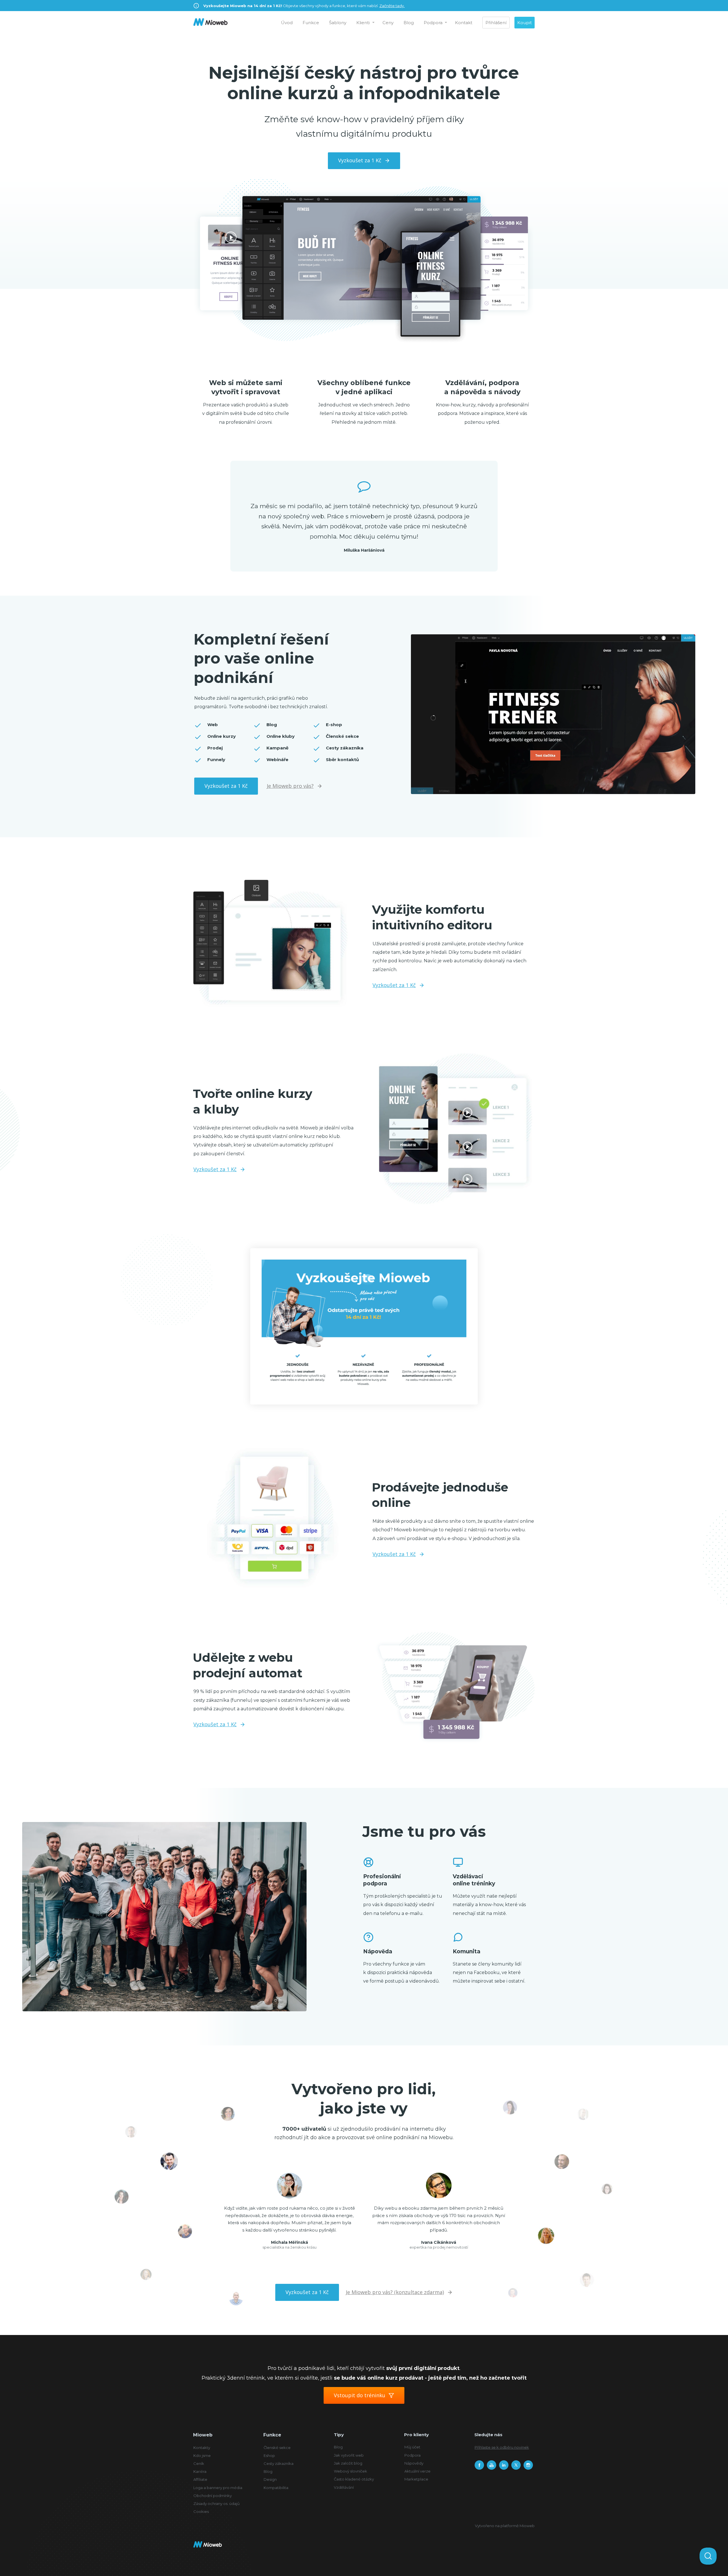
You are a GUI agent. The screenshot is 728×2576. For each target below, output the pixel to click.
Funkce (311, 23)
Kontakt (464, 23)
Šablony (338, 23)
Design (270, 2479)
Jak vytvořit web (349, 2455)
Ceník (199, 2463)
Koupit (525, 23)
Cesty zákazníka (279, 2463)
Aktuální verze (417, 2471)
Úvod (287, 23)
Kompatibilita (276, 2488)
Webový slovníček (350, 2471)
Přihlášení (496, 23)
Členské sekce (277, 2448)
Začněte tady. (392, 6)
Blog (409, 23)
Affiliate (200, 2479)
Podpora (433, 23)
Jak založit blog (348, 2463)
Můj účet (412, 2447)
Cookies (201, 2511)
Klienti (363, 23)
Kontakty (202, 2448)
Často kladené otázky (354, 2479)
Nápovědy (414, 2463)
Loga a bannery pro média (218, 2488)
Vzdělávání (344, 2487)
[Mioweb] (210, 23)
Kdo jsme (202, 2455)
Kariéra (200, 2471)
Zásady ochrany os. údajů (217, 2504)
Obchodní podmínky (213, 2496)
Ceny (388, 23)
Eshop (269, 2455)
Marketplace (416, 2479)
